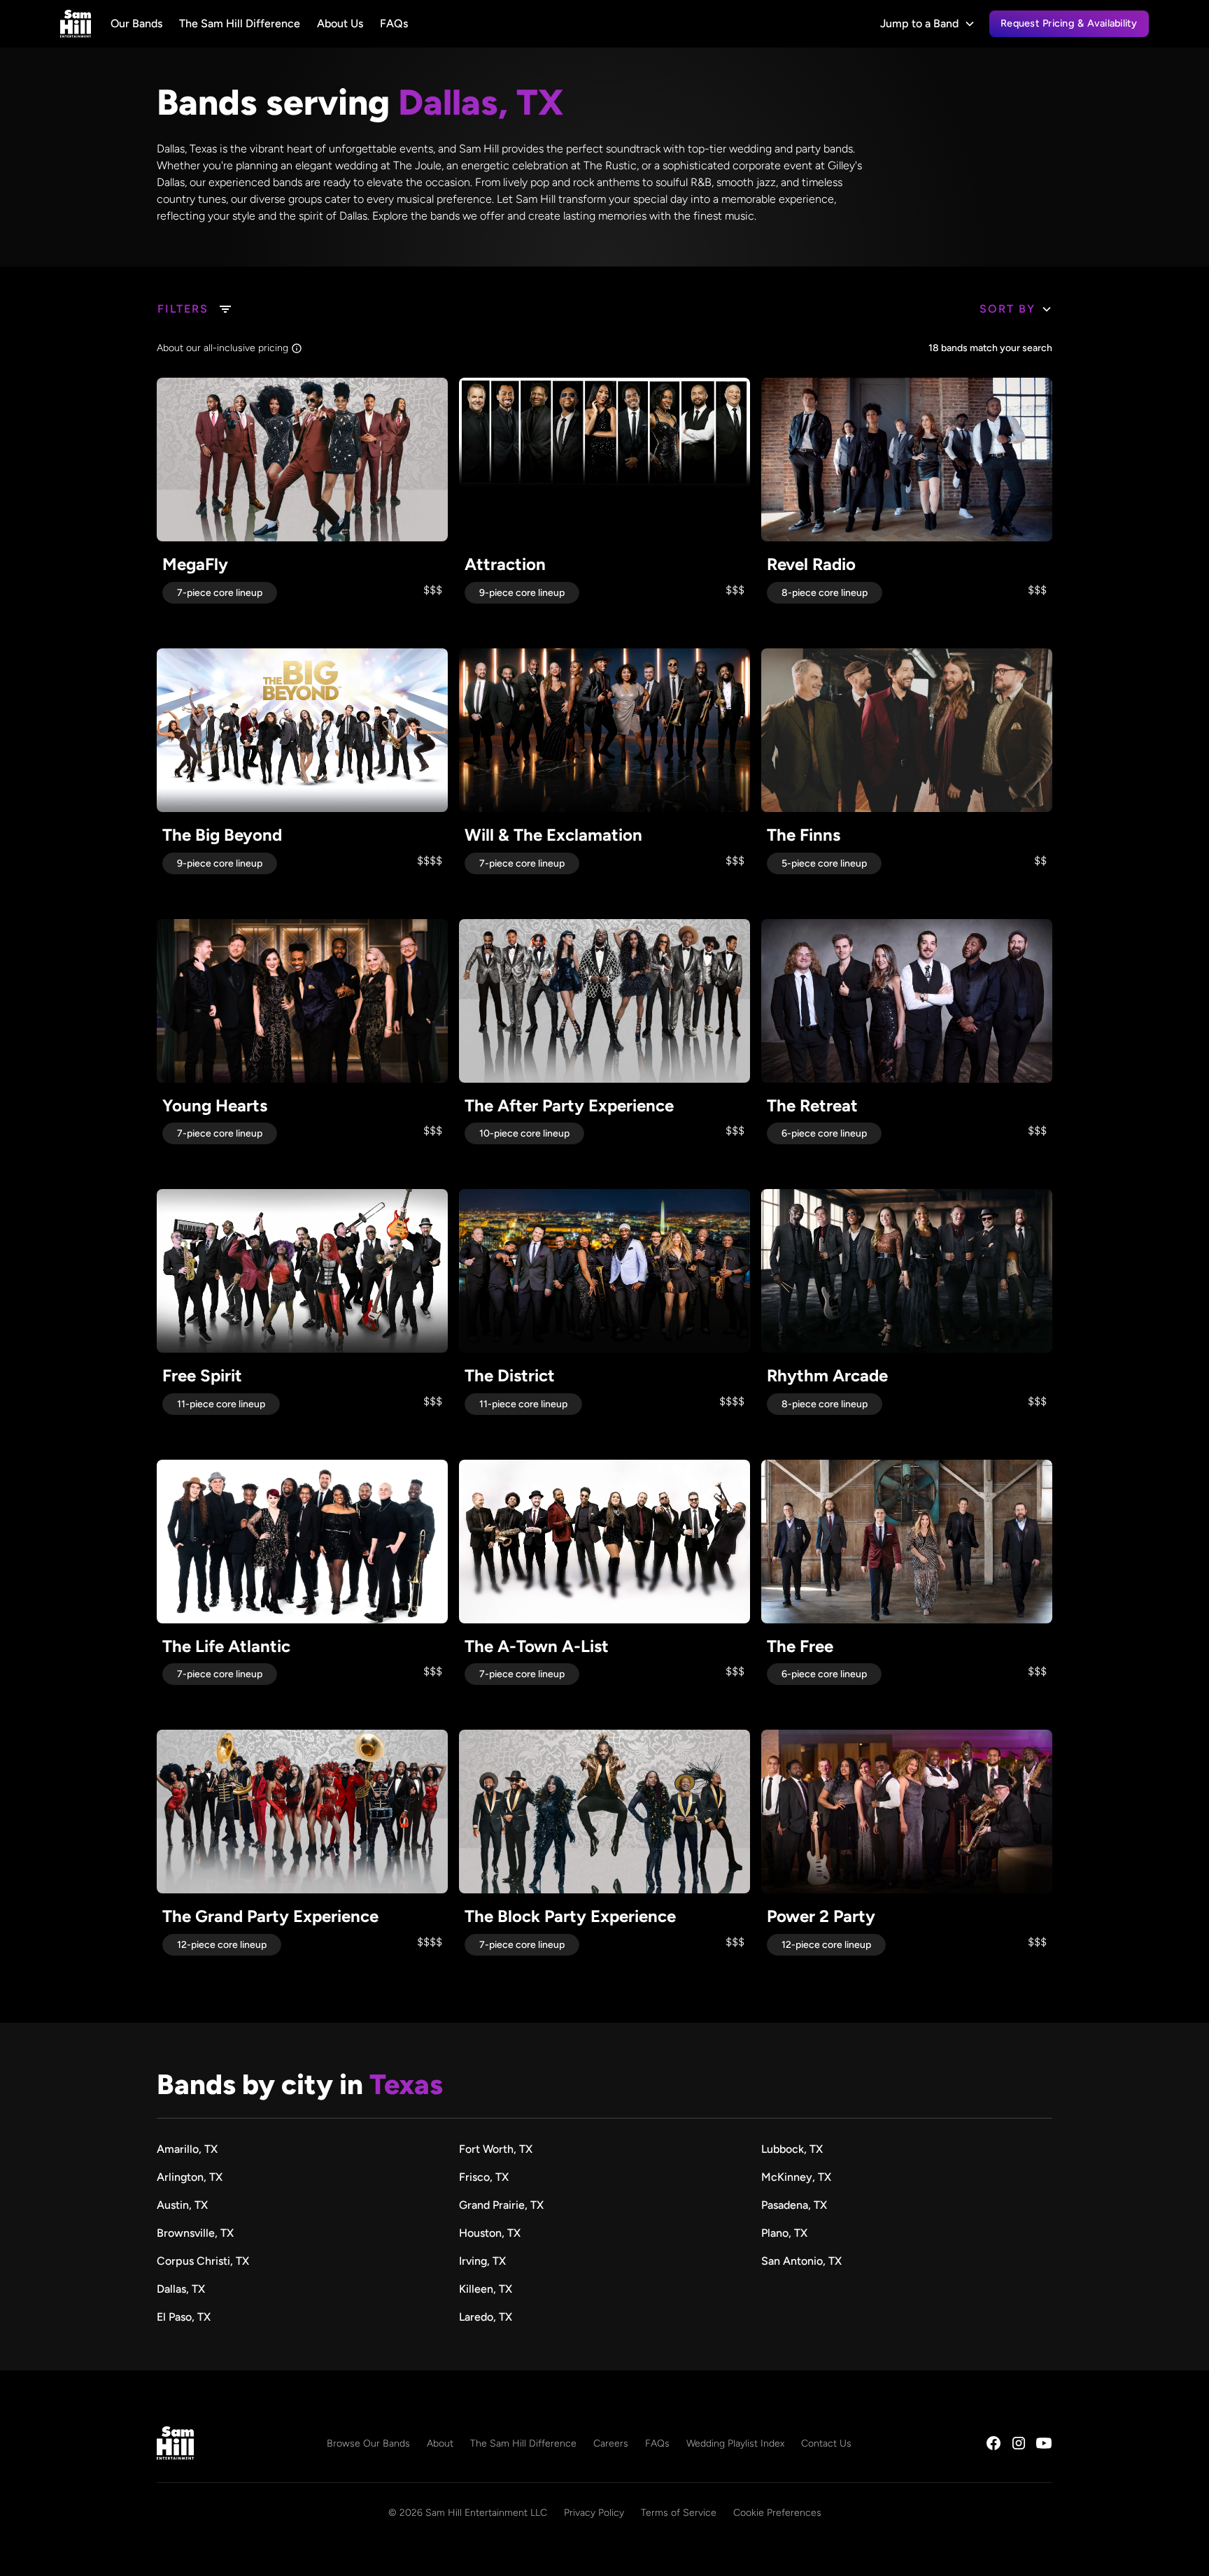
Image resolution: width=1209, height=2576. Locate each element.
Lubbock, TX (792, 2149)
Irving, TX (482, 2261)
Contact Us (826, 2443)
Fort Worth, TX (496, 2149)
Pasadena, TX (794, 2205)
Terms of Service (679, 2513)
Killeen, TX (486, 2289)
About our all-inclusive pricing (222, 348)
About (440, 2443)
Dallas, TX (181, 2289)
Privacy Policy (594, 2513)
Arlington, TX (190, 2177)
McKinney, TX (796, 2177)
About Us (340, 23)
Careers (611, 2443)
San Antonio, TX (801, 2261)
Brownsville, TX (195, 2233)
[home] (76, 24)
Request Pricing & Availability (1069, 23)
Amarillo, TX (187, 2149)
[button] (928, 24)
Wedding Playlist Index (735, 2443)
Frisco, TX (484, 2177)
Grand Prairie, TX (501, 2205)
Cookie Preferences (777, 2513)
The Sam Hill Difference (240, 23)
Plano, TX (784, 2233)
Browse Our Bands (368, 2443)
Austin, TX (182, 2205)
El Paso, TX (184, 2317)
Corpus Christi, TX (203, 2261)
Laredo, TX (486, 2317)
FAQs (394, 23)
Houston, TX (490, 2233)
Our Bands (136, 23)
